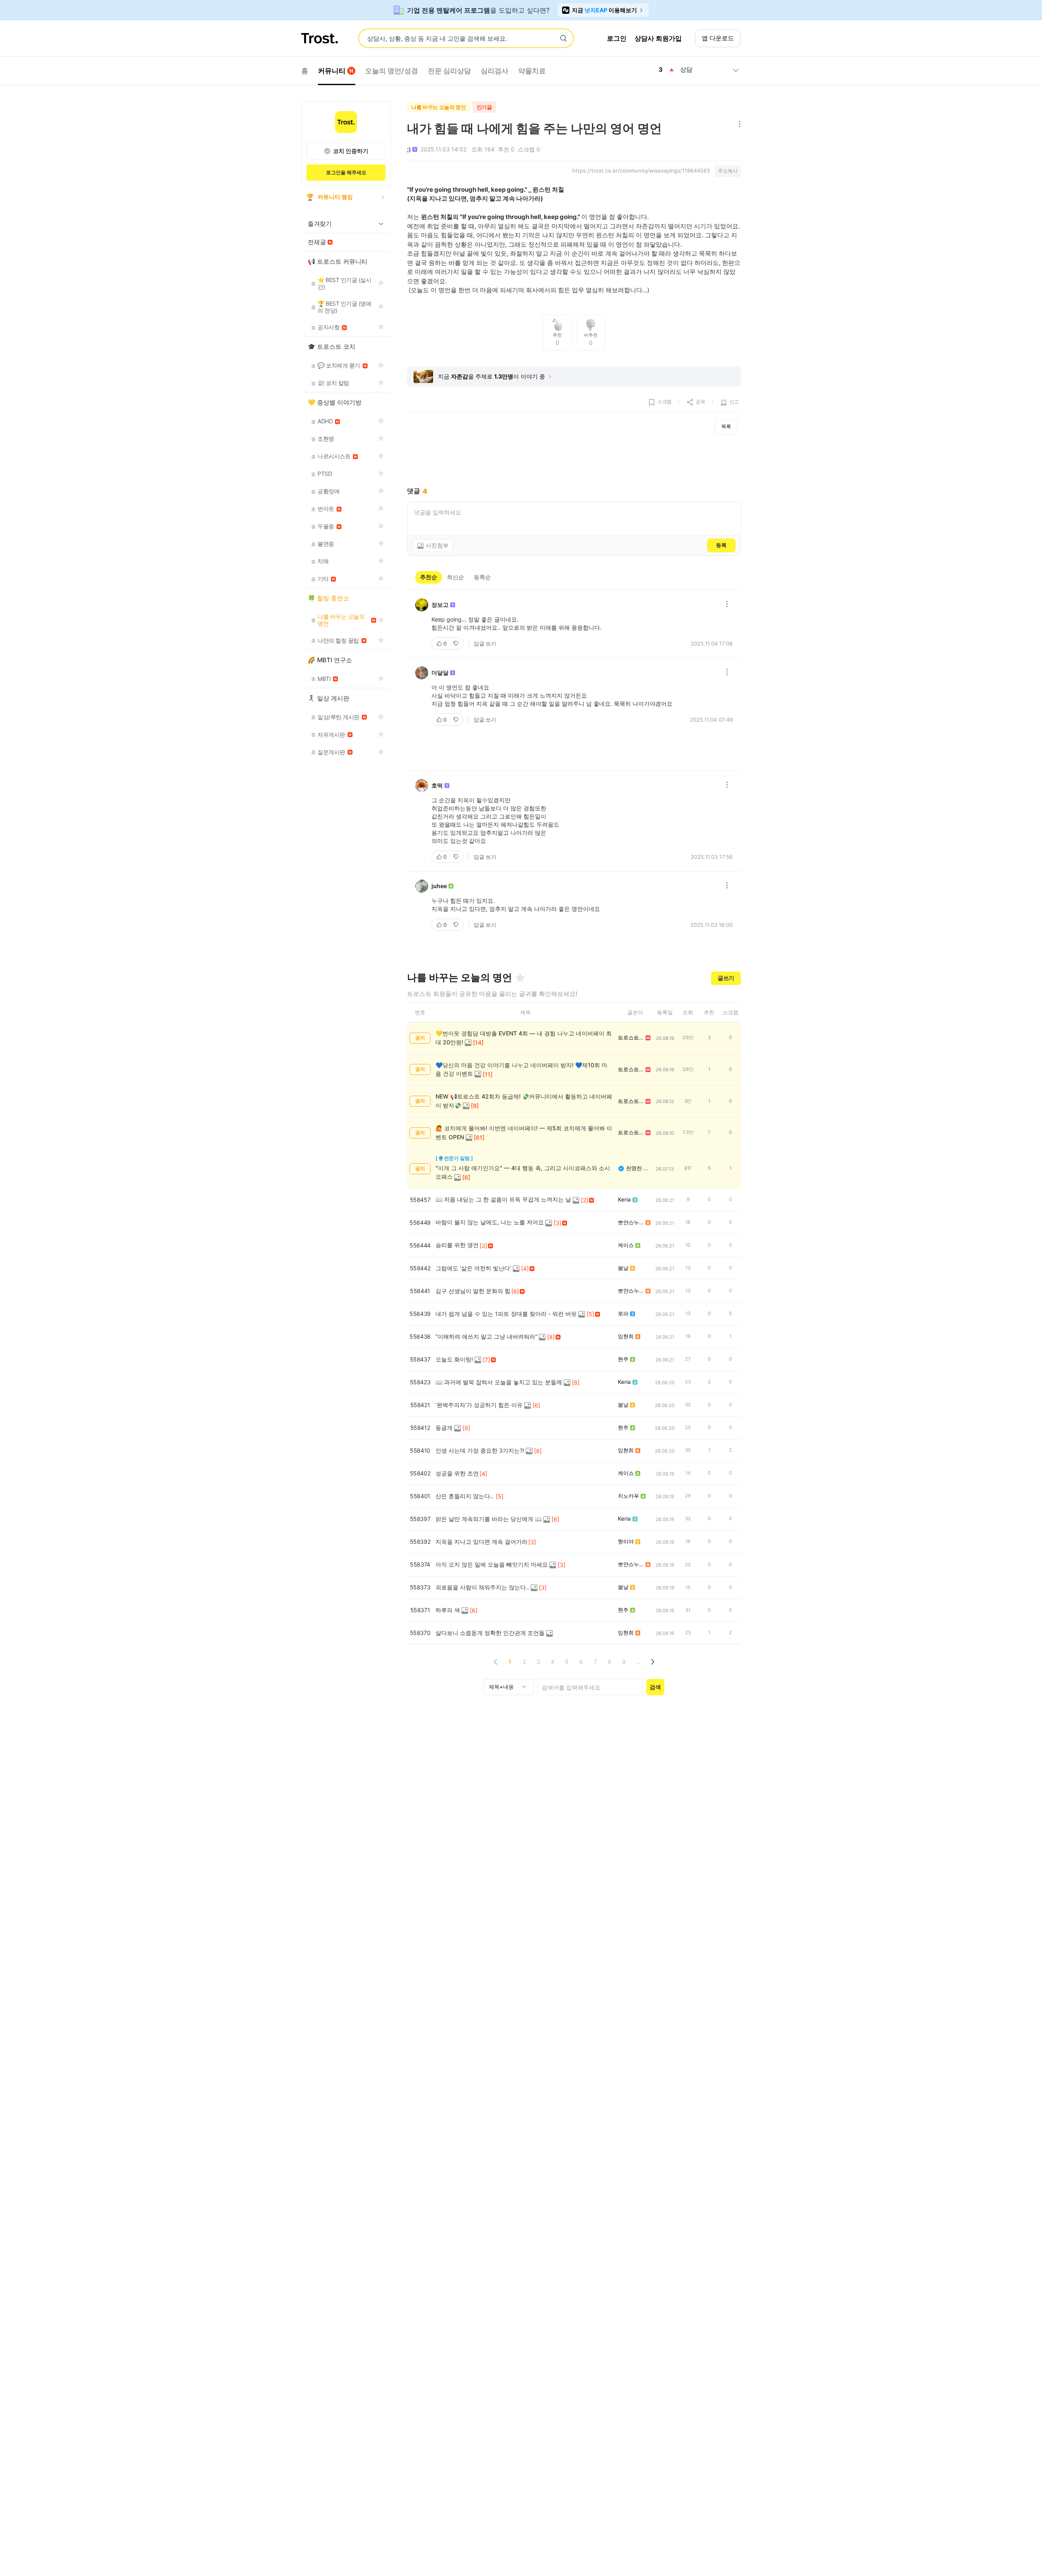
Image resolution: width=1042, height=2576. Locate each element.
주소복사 (728, 171)
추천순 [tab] (429, 577)
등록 (721, 545)
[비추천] (457, 643)
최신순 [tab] (455, 577)
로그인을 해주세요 (346, 172)
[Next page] (652, 1662)
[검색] (563, 39)
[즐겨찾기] (520, 978)
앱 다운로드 (718, 38)
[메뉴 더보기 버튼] (738, 125)
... (638, 1662)
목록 (726, 426)
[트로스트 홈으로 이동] (320, 38)
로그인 (617, 38)
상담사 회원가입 (658, 38)
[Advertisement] (574, 461)
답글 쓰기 (485, 643)
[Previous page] (496, 1662)
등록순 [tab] (482, 577)
